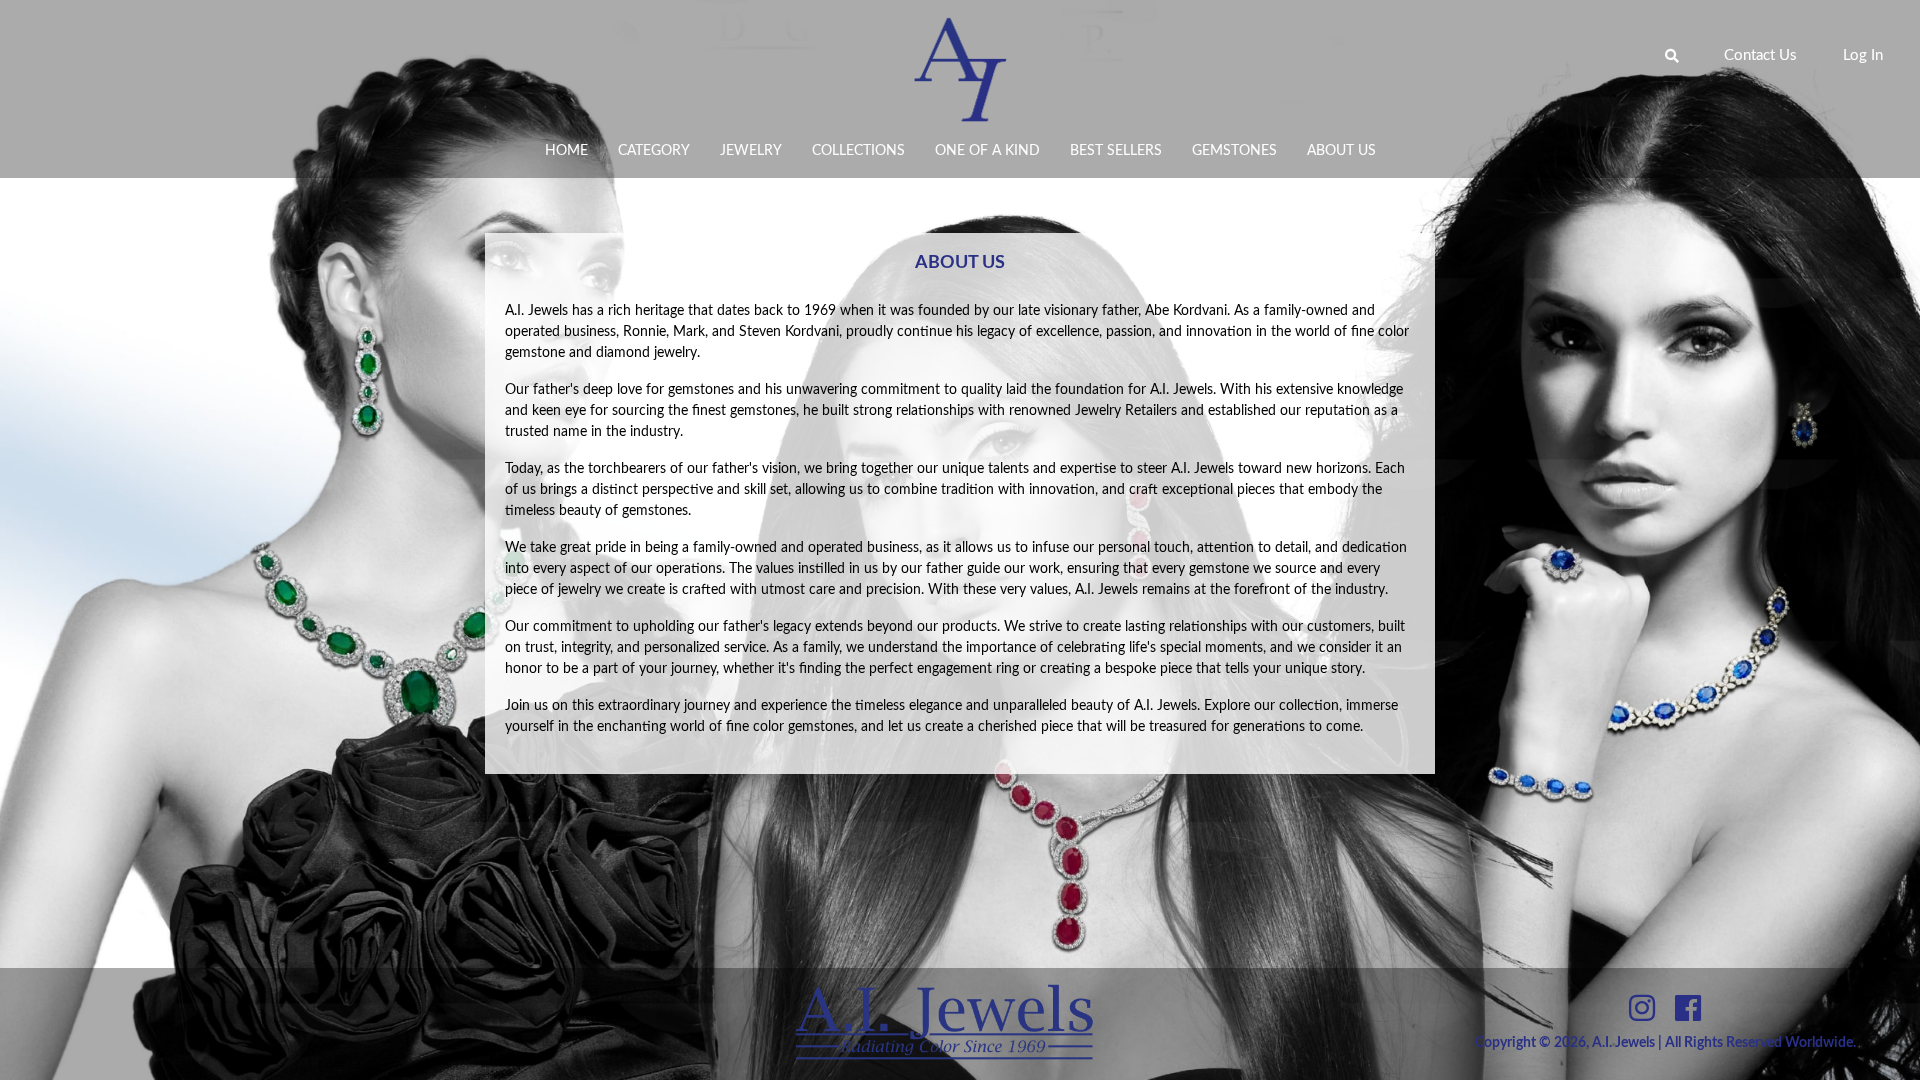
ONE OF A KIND (987, 151)
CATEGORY (654, 151)
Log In (1863, 55)
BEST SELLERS (1116, 151)
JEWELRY (751, 151)
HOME (566, 151)
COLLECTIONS (858, 151)
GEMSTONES (1234, 151)
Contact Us (1760, 55)
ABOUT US (1341, 151)
